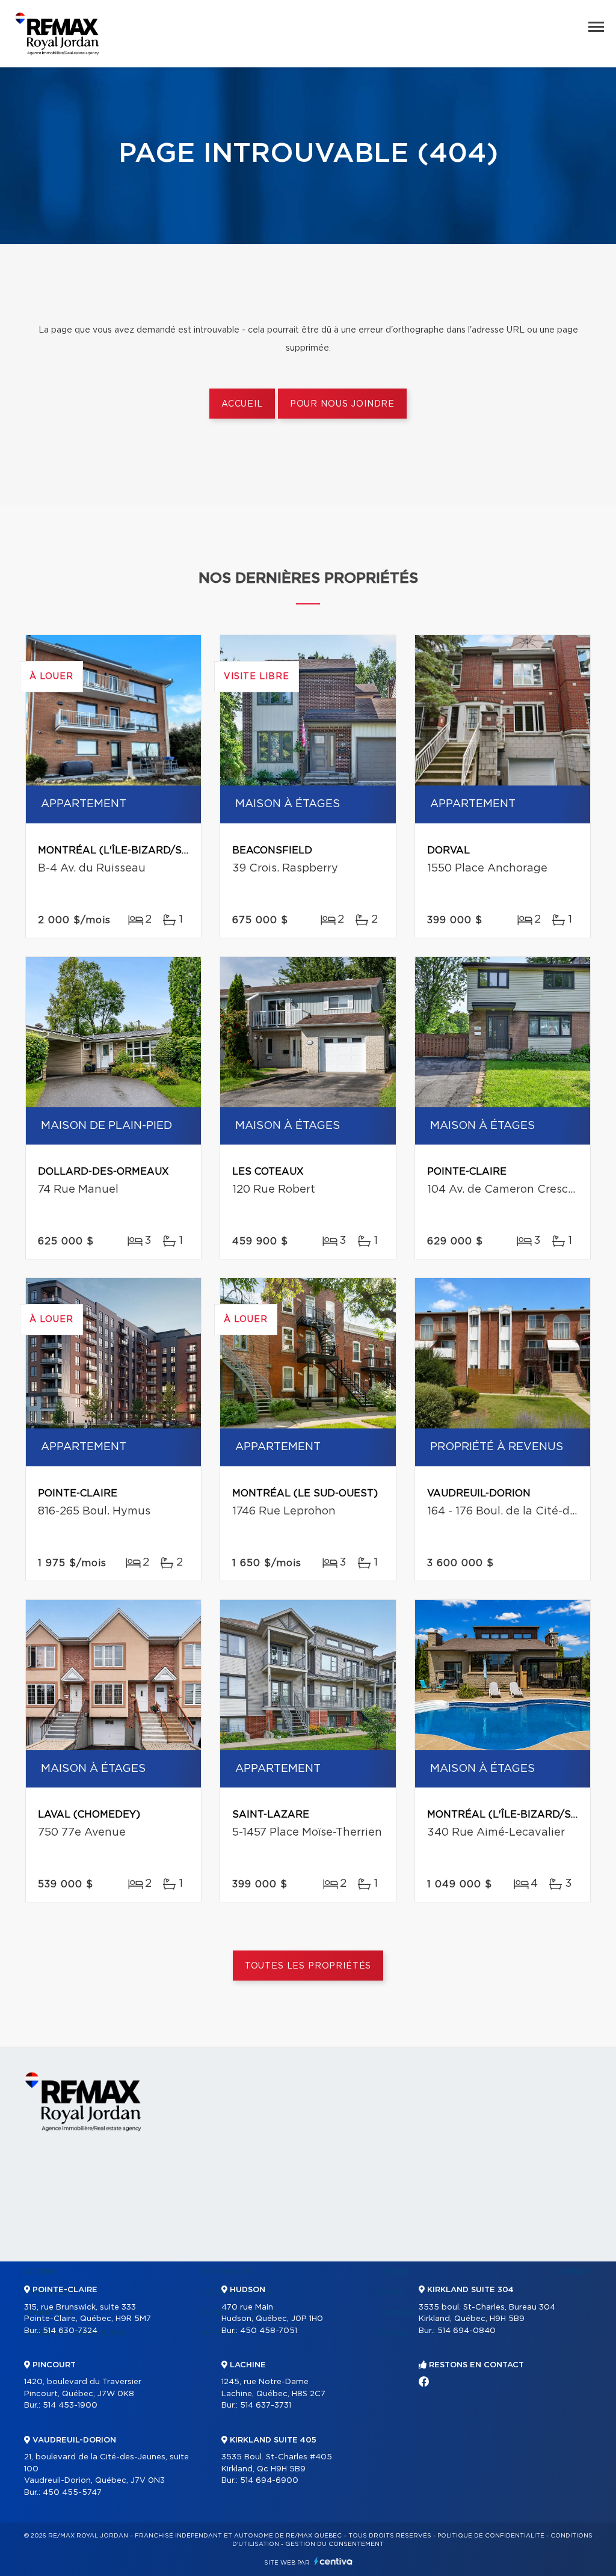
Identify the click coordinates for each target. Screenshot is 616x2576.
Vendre (393, 2272)
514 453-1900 (70, 2405)
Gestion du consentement (334, 2544)
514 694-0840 (467, 2331)
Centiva (333, 2561)
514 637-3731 (266, 2405)
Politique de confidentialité (491, 2536)
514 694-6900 (269, 2481)
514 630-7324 (70, 2331)
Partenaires (227, 2272)
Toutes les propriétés (308, 1966)
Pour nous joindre (342, 404)
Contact (573, 2272)
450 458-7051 (269, 2331)
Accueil (242, 404)
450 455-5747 (72, 2493)
